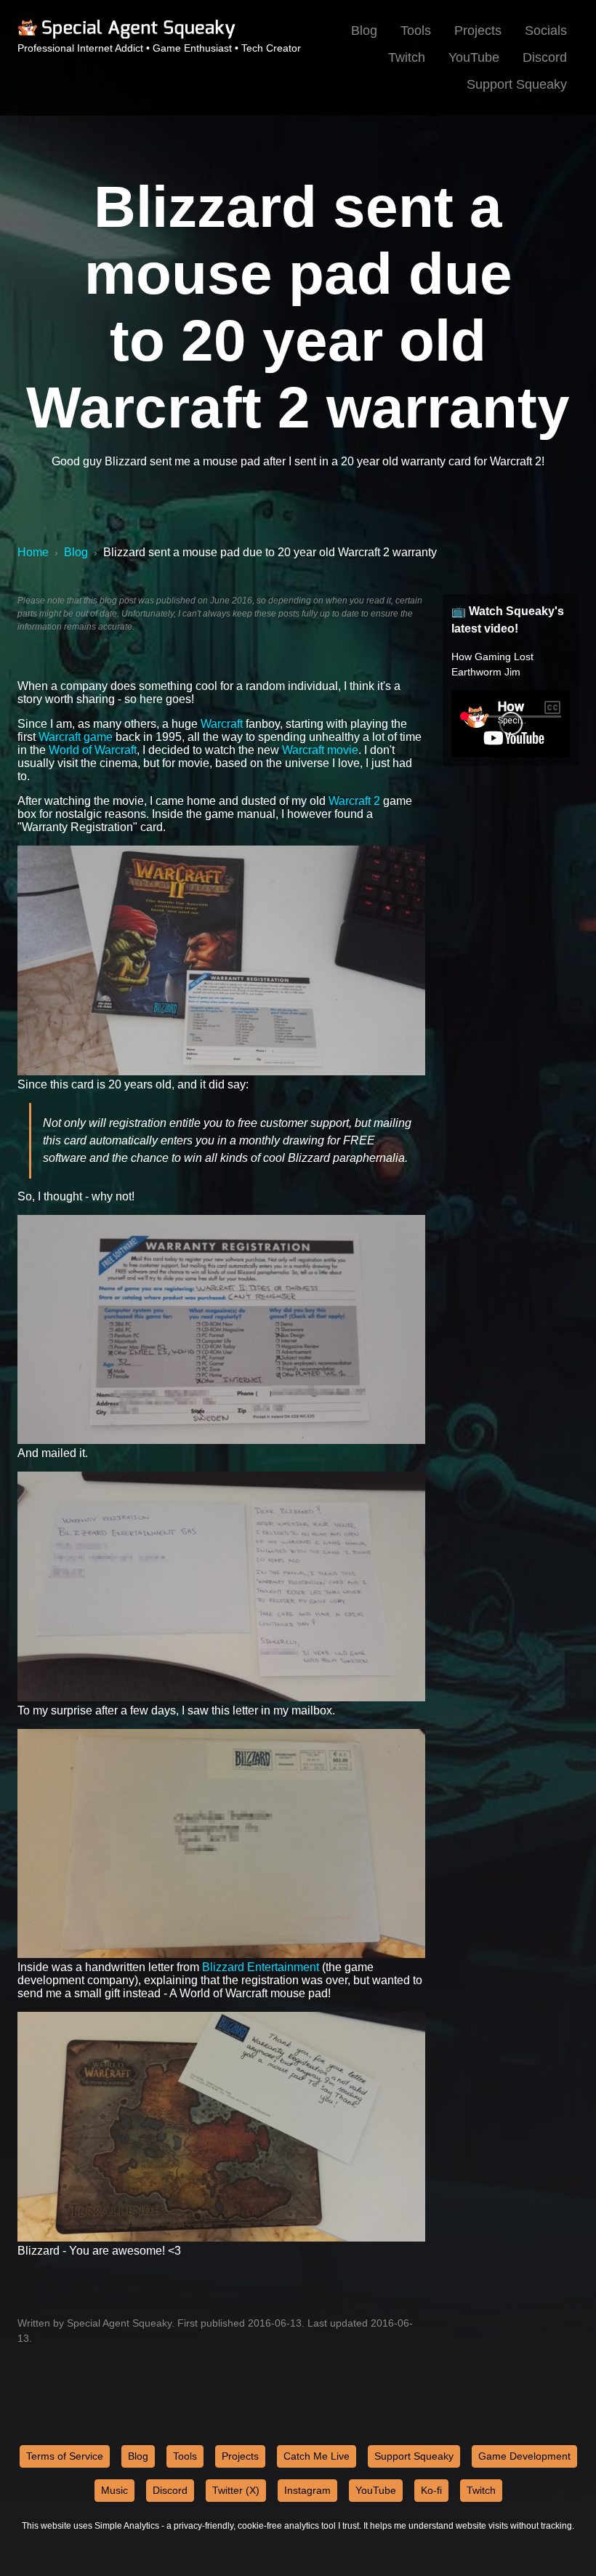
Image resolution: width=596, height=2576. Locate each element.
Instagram (307, 2490)
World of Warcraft (93, 750)
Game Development (524, 2456)
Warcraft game (76, 737)
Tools (416, 31)
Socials (546, 31)
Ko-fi (431, 2490)
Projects (478, 31)
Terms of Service (65, 2456)
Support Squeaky (517, 84)
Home (33, 552)
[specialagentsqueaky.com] (126, 36)
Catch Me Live (317, 2456)
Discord (545, 57)
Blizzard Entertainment (261, 1967)
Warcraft (222, 724)
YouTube (474, 57)
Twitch (407, 57)
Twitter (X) (236, 2490)
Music (114, 2490)
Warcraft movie (320, 750)
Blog (364, 31)
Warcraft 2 (354, 801)
